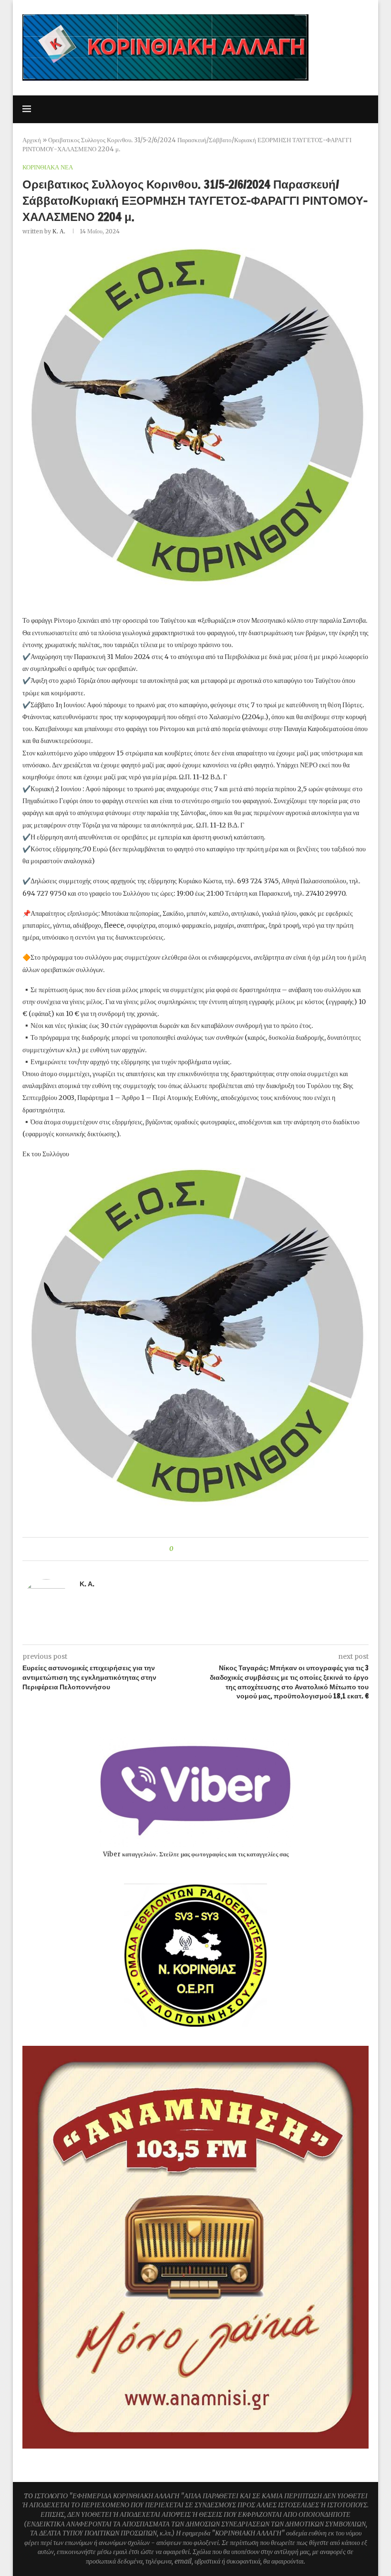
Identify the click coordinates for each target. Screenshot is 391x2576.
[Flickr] (340, 109)
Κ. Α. (59, 231)
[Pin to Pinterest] (207, 1549)
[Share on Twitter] (198, 1549)
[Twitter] (300, 109)
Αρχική (32, 140)
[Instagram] (310, 109)
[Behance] (350, 109)
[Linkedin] (330, 109)
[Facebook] (290, 109)
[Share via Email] (216, 1549)
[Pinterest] (320, 109)
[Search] (364, 109)
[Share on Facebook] (189, 1549)
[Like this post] (178, 1549)
